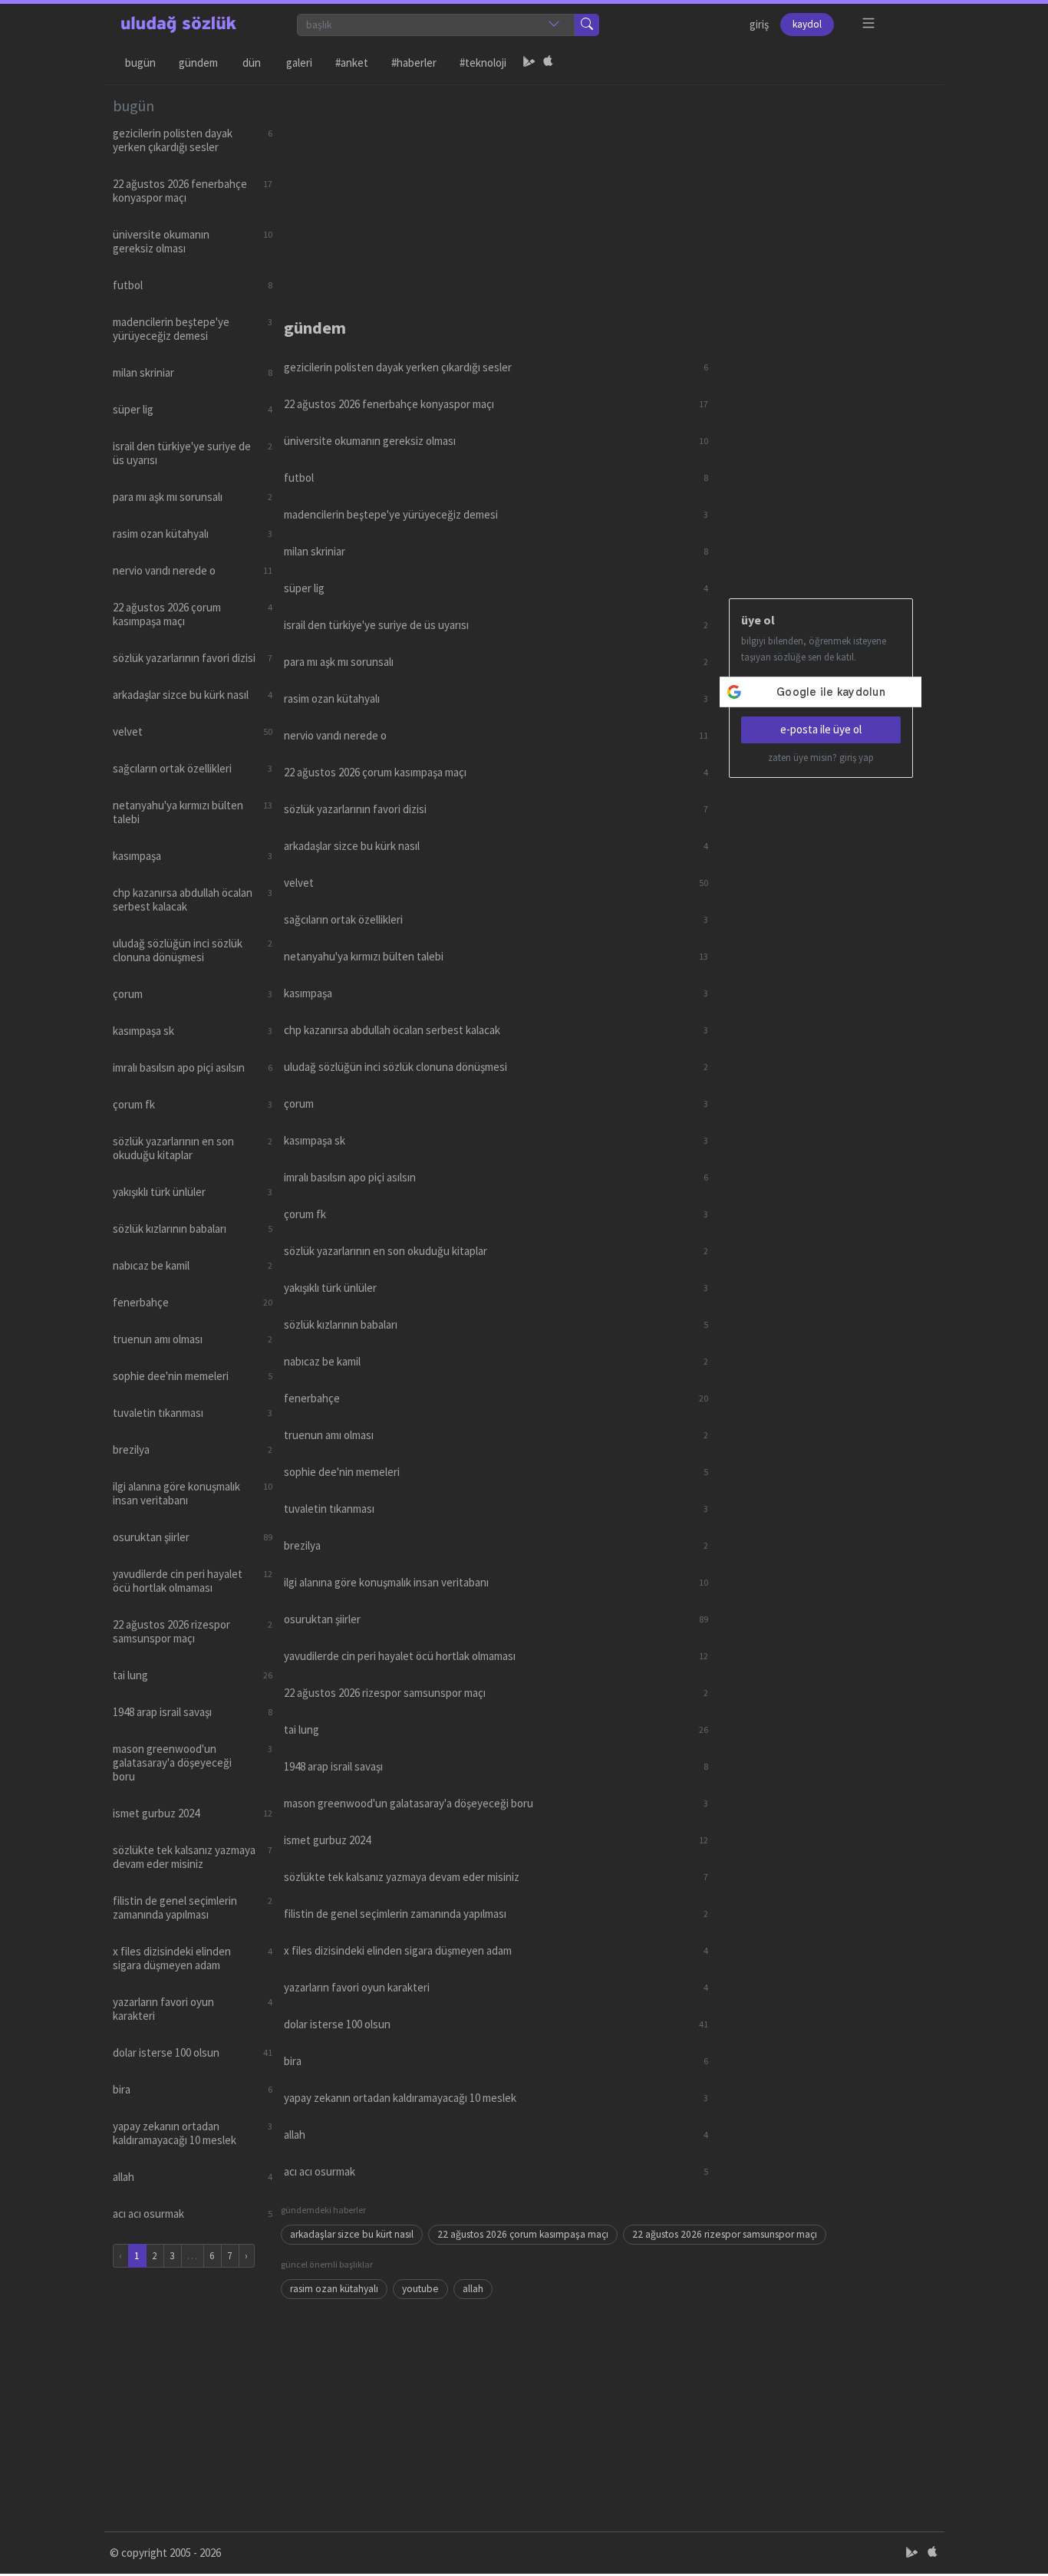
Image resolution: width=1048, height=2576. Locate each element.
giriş (759, 24)
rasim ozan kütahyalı (334, 2289)
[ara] (587, 25)
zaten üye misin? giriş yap (821, 758)
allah (473, 2289)
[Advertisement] (608, 193)
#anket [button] (352, 63)
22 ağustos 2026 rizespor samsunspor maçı (725, 2234)
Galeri (299, 63)
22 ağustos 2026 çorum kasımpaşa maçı (523, 2234)
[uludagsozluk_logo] (179, 25)
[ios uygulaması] (548, 63)
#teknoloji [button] (483, 63)
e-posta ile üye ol (821, 729)
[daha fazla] (869, 23)
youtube (420, 2289)
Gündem (198, 63)
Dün (252, 63)
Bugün (140, 63)
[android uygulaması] (529, 63)
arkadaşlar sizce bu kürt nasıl (352, 2234)
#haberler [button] (414, 63)
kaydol (807, 24)
